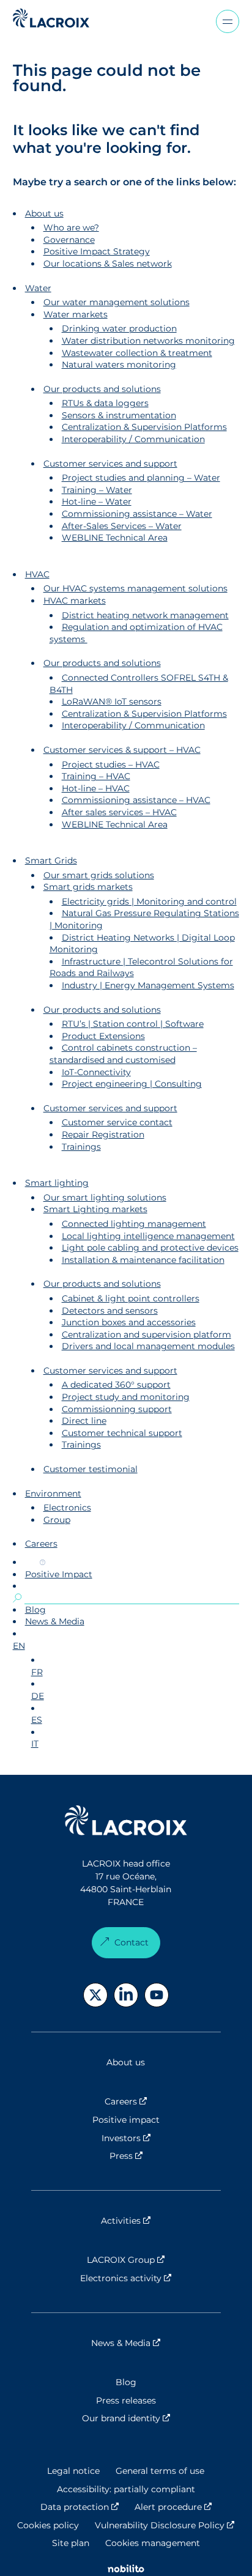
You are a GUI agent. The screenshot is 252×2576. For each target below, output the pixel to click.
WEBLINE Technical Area (115, 538)
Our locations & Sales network (108, 264)
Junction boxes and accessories (129, 1322)
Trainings (81, 1147)
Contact (132, 1942)
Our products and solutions (102, 389)
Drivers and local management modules (148, 1346)
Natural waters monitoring (119, 365)
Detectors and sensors (110, 1311)
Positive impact (126, 2120)
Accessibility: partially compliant (126, 2489)
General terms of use (160, 2471)
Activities (161, 2221)
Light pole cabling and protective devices (150, 1248)
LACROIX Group (154, 2260)
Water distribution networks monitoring (148, 341)
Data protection (80, 2507)
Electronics (67, 1508)
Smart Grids (51, 861)
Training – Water (97, 490)
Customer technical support (122, 1433)
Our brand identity (151, 2418)
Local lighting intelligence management (148, 1236)
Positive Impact (59, 1574)
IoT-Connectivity (96, 1072)
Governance (69, 240)
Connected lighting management (134, 1224)
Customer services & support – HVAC (122, 750)
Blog (35, 1610)
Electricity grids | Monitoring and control (149, 901)
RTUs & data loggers (105, 403)
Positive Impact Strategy (97, 251)
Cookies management (153, 2543)
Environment (53, 1493)
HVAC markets (75, 601)
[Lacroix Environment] (126, 1822)
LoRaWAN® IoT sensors (112, 701)
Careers (41, 1544)
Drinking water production (119, 328)
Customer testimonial (91, 1469)
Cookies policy (48, 2525)
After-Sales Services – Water (122, 526)
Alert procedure (173, 2507)
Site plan (71, 2543)
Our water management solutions (117, 302)
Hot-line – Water (97, 502)
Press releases (126, 2400)
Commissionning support (117, 1409)
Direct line (84, 1421)
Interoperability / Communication (133, 439)
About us (44, 213)
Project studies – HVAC (111, 764)
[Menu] (228, 21)
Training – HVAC (96, 776)
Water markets (76, 314)
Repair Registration (103, 1134)
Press (161, 2156)
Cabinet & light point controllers (131, 1298)
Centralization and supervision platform (146, 1334)
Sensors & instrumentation (119, 415)
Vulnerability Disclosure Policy (165, 2525)
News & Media (55, 1621)
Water (38, 288)
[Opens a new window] (95, 1995)
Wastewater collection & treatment (137, 353)
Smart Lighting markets (95, 1209)
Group (57, 1520)
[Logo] (51, 18)
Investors (161, 2138)
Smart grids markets (88, 887)
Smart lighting (57, 1183)
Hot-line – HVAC (96, 788)
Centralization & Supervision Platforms (144, 427)
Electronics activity (150, 2278)
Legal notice (73, 2471)
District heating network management (145, 615)
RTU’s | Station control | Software (133, 1024)
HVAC (37, 574)
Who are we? (71, 228)
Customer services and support (110, 464)
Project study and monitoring (126, 1397)
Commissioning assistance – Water (137, 514)
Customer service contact (117, 1122)
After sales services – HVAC (119, 812)
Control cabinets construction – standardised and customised (123, 1054)
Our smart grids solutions (99, 875)
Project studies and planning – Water (141, 478)
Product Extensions (103, 1036)
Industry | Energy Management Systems (148, 985)
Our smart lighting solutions (105, 1197)
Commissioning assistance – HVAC (136, 800)
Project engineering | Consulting (132, 1084)
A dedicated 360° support (116, 1385)
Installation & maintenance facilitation (143, 1260)
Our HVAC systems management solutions (135, 588)
